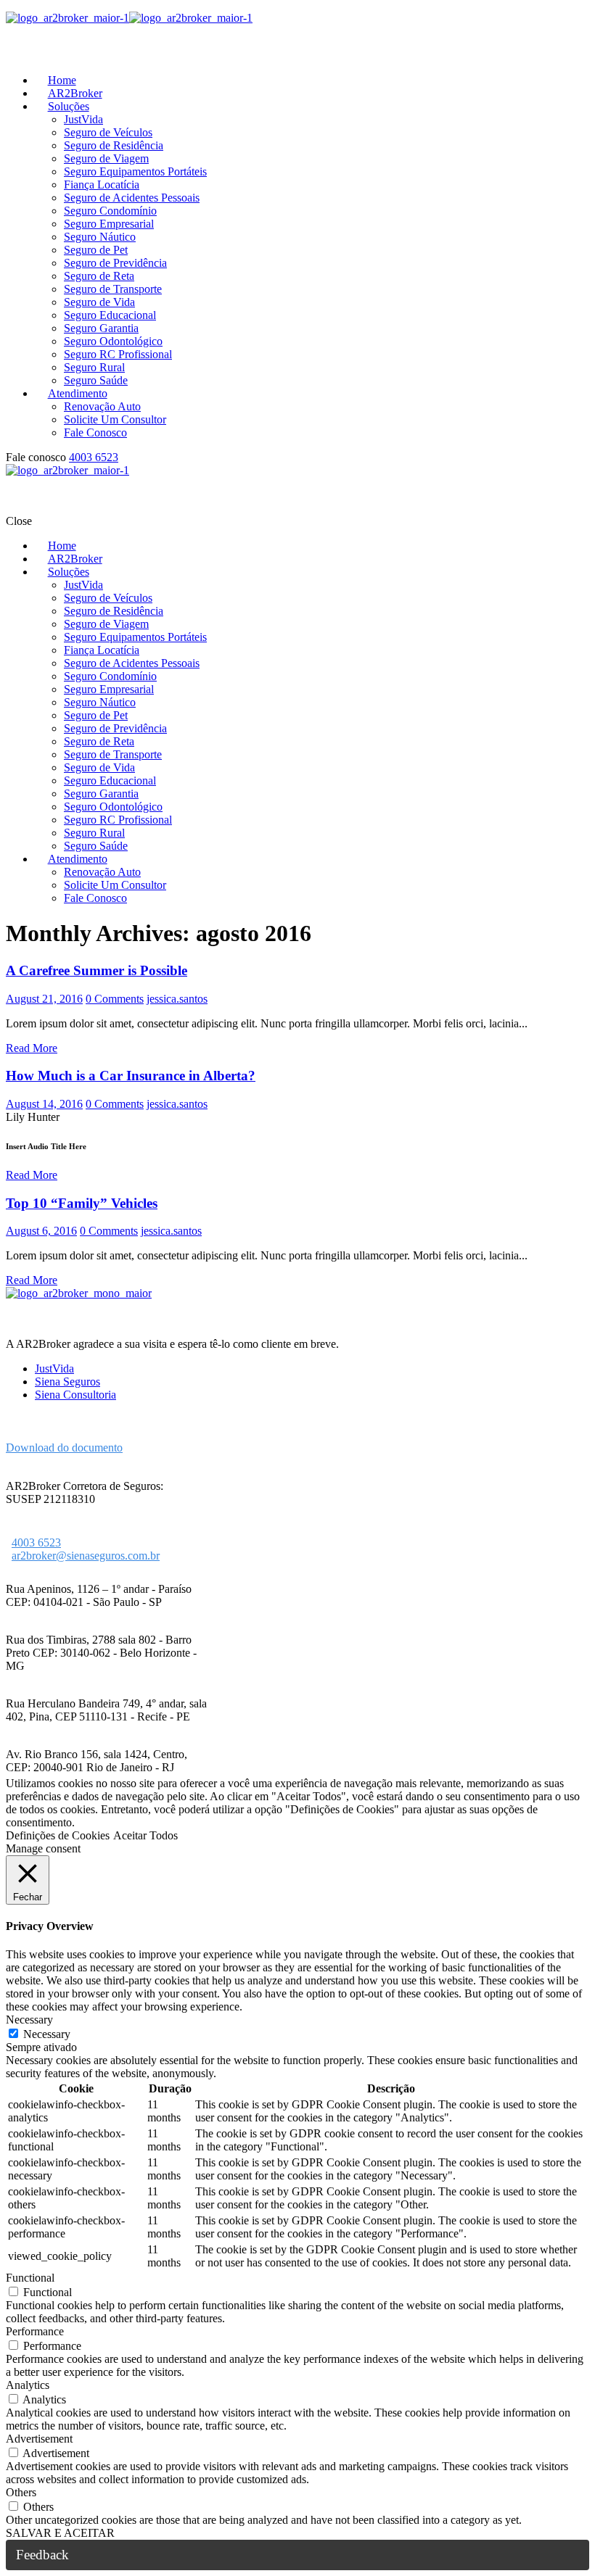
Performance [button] (35, 2331)
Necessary (47, 2034)
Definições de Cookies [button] (58, 1835)
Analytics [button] (28, 2385)
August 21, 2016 (44, 999)
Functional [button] (30, 2278)
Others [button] (21, 2492)
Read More (32, 1048)
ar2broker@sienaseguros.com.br (86, 1556)
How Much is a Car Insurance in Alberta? (131, 1076)
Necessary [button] (29, 2020)
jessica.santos (177, 999)
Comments (115, 999)
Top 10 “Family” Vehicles (82, 1203)
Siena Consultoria (75, 1395)
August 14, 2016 (44, 1104)
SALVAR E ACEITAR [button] (60, 2533)
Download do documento (64, 1448)
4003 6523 (94, 457)
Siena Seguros (67, 1382)
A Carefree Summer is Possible (97, 970)
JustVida (54, 1368)
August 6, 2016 (41, 1231)
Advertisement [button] (39, 2439)
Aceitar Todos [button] (145, 1835)
